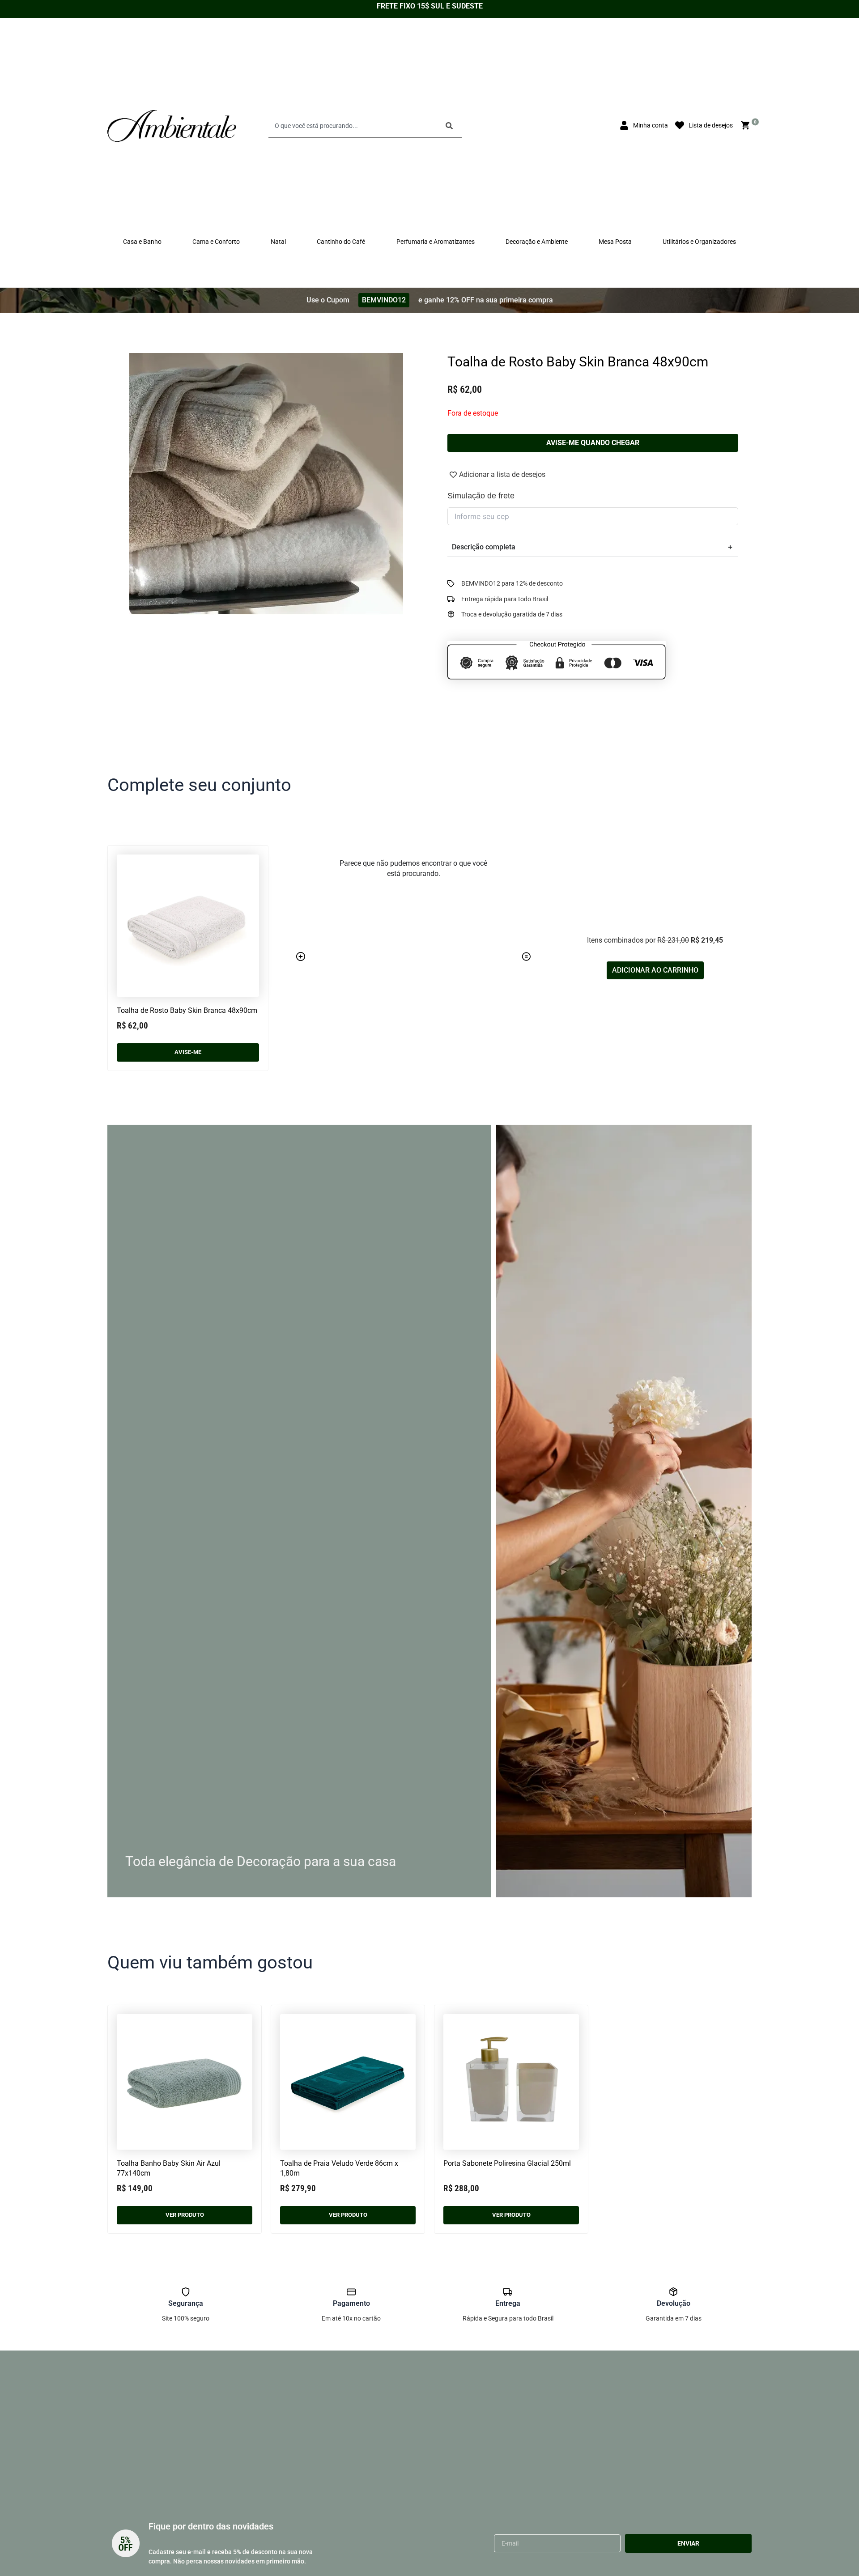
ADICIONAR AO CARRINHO (655, 970)
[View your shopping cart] (747, 125)
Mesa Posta (615, 242)
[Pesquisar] (451, 126)
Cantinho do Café (341, 242)
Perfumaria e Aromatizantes (436, 242)
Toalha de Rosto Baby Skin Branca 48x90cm (187, 1010)
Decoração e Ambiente (537, 242)
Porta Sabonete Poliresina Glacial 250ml (507, 2163)
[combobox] (354, 126)
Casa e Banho (142, 242)
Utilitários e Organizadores (699, 242)
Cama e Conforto (216, 242)
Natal (278, 242)
